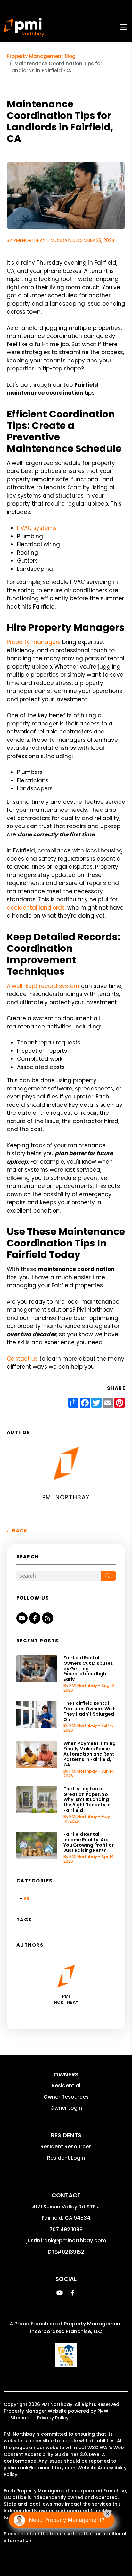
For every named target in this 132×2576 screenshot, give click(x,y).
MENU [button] (124, 27)
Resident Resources (66, 2147)
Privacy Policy (53, 2418)
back (19, 1531)
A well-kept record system (43, 986)
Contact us (22, 1359)
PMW (103, 2411)
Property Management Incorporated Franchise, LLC (76, 2328)
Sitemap (20, 2418)
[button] (22, 1618)
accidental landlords (36, 908)
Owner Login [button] (66, 2108)
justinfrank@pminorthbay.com (66, 2241)
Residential (66, 2086)
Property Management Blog (41, 56)
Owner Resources (66, 2097)
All (26, 1899)
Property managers (34, 642)
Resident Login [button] (66, 2158)
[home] (24, 27)
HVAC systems (37, 528)
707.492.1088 (66, 2229)
